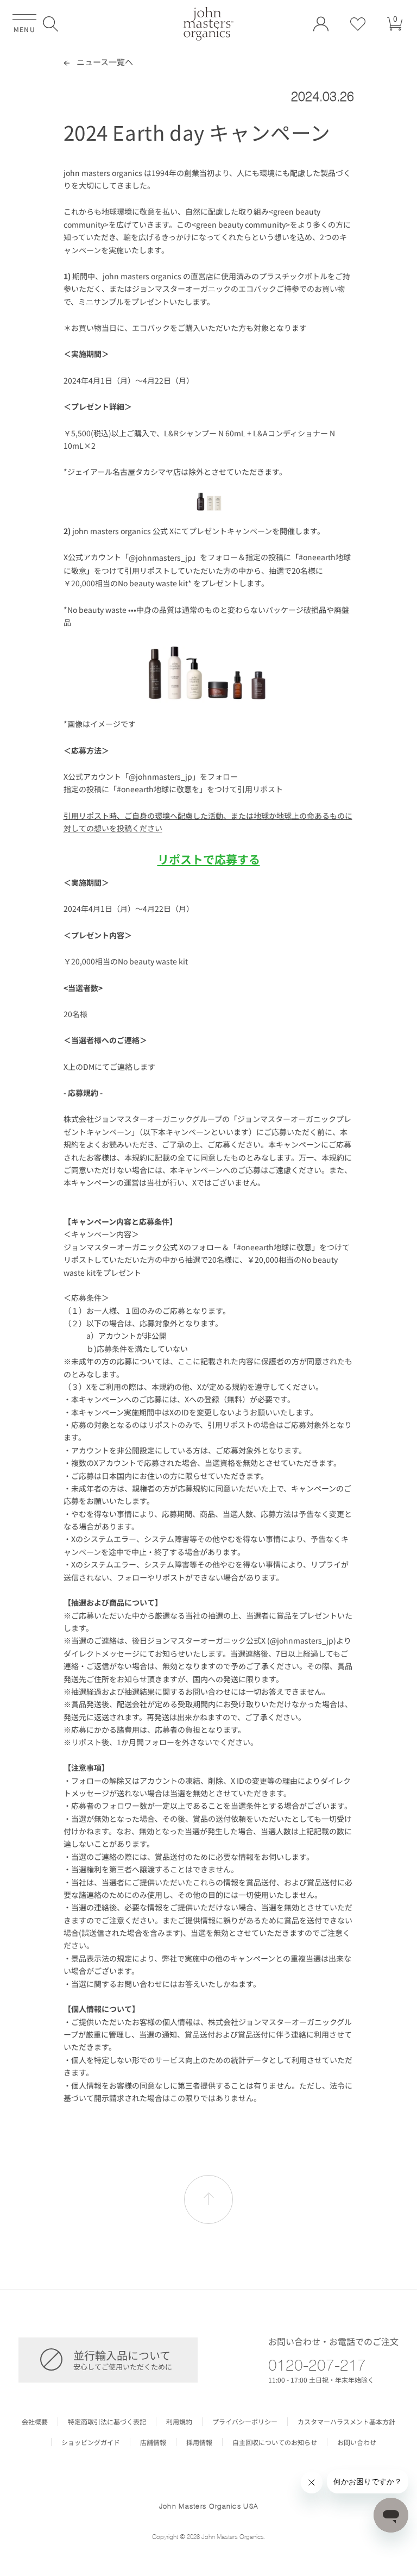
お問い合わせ (357, 2442)
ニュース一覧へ (104, 62)
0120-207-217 (317, 2365)
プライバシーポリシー (245, 2422)
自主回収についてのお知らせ (275, 2442)
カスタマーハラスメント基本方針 (346, 2422)
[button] (50, 24)
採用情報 (199, 2442)
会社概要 (35, 2422)
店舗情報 (153, 2442)
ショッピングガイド (91, 2442)
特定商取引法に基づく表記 (107, 2422)
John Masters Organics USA (209, 2506)
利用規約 (179, 2422)
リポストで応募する (209, 859)
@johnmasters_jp (160, 557)
